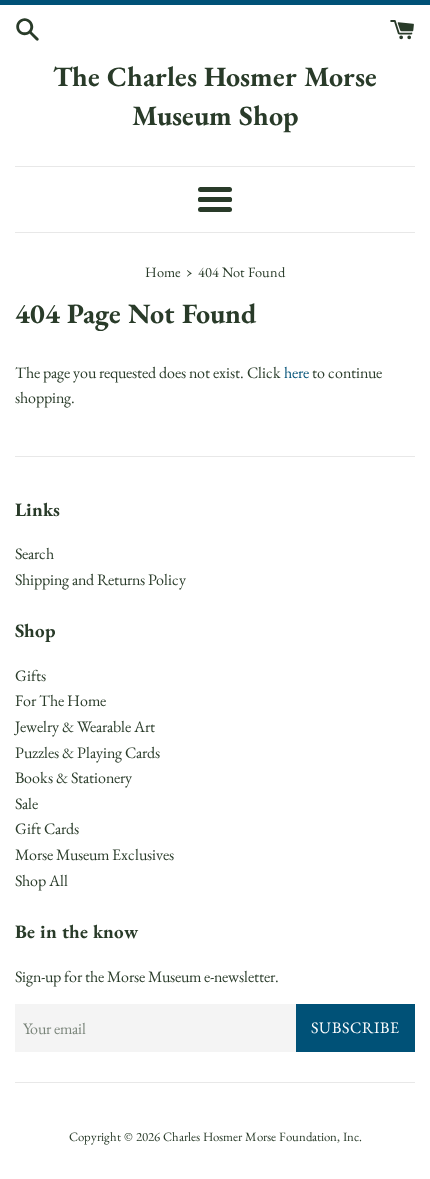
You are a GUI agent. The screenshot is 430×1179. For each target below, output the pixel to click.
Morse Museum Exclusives (94, 854)
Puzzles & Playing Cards (87, 752)
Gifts (30, 675)
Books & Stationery (73, 777)
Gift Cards (47, 828)
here (296, 372)
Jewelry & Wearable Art (85, 726)
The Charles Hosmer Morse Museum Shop (215, 95)
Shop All (41, 880)
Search (34, 553)
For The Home (60, 700)
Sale (26, 803)
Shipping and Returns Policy (100, 579)
